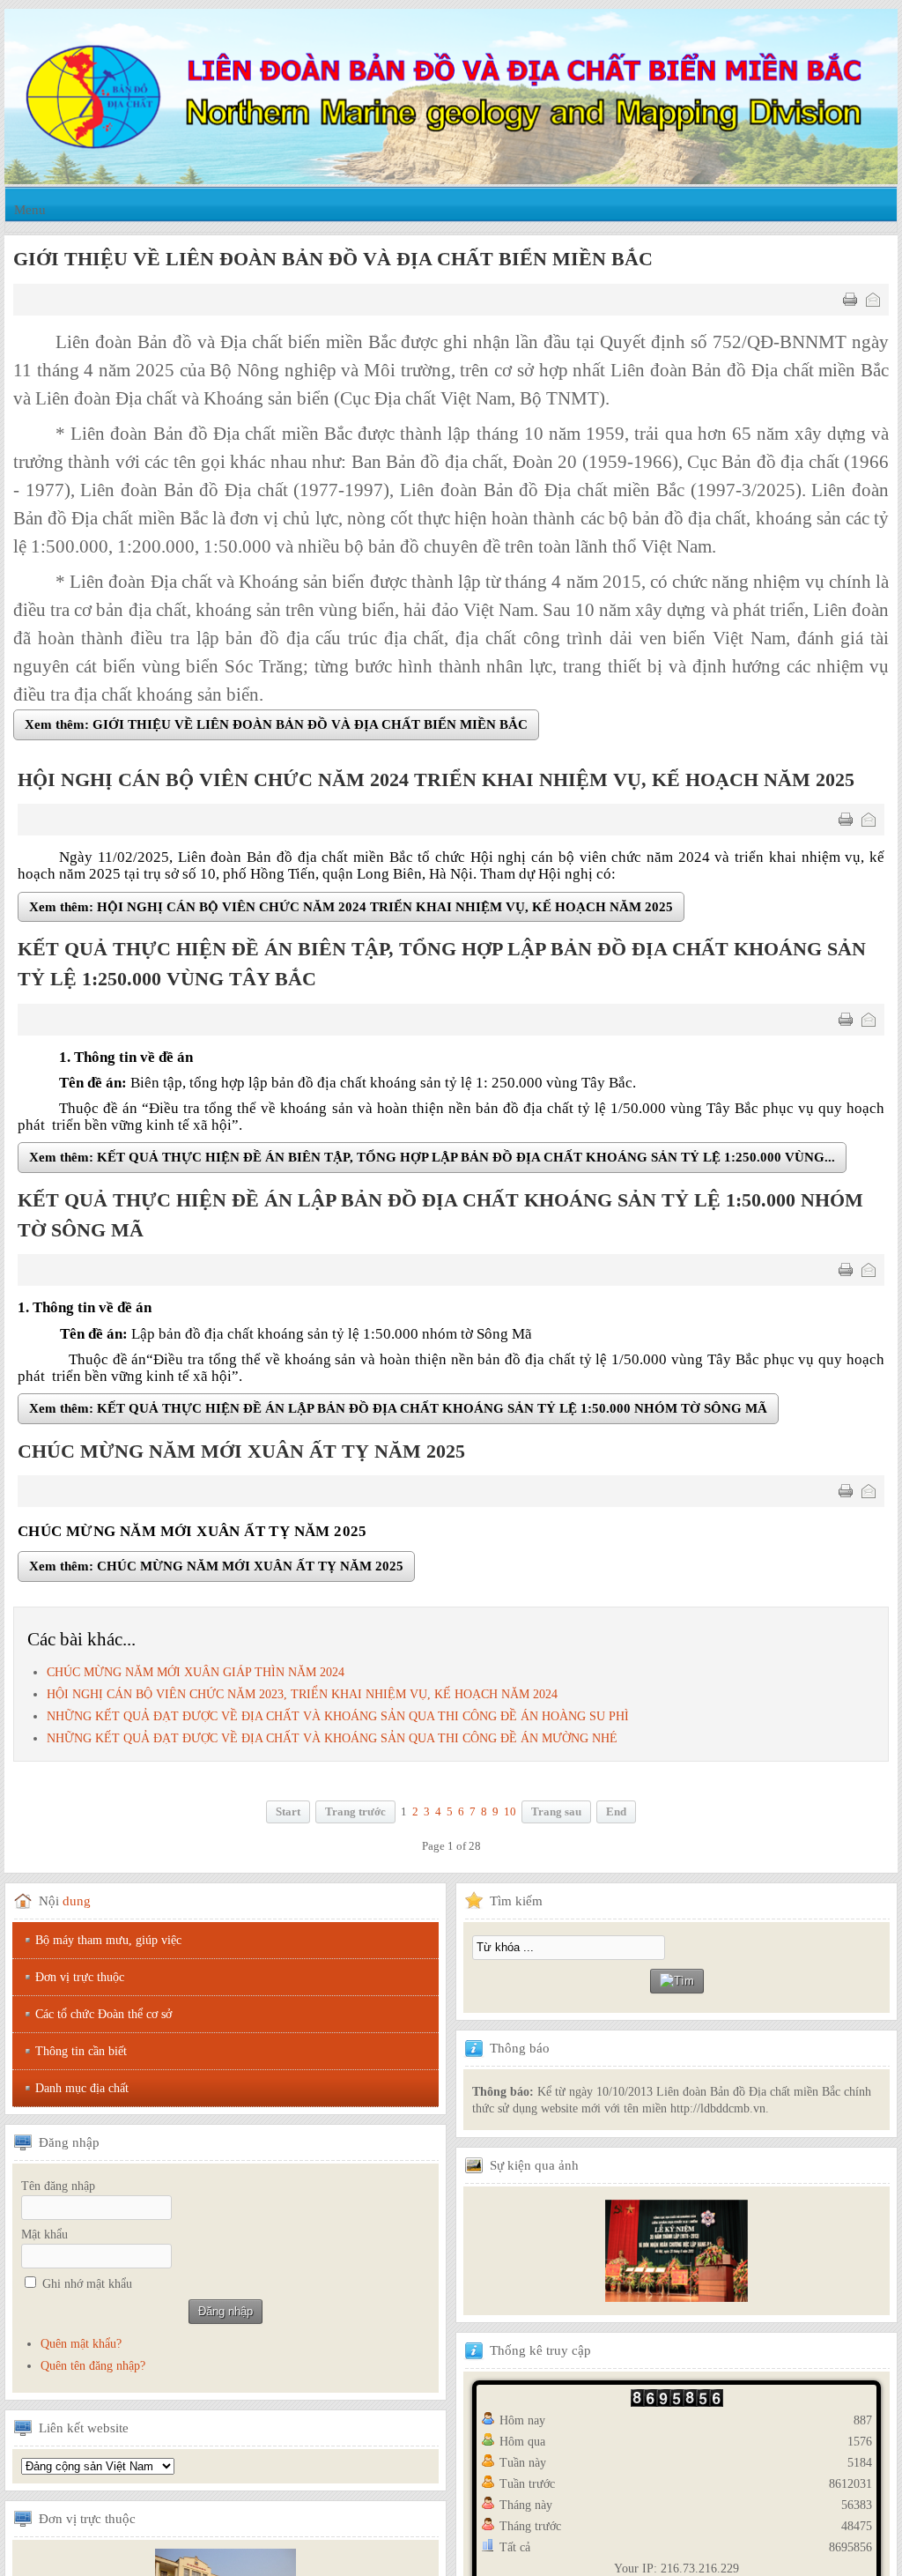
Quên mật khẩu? (81, 2346)
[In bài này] (850, 300)
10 (510, 1815)
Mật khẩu (44, 2236)
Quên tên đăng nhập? (93, 2368)
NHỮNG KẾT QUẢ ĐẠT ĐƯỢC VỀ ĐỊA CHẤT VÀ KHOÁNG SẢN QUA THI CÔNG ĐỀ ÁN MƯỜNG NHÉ (332, 1741)
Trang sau (556, 1815)
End (616, 1815)
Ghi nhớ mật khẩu (87, 2286)
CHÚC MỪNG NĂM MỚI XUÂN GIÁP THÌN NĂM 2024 (196, 1674)
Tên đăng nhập (58, 2188)
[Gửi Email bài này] (873, 300)
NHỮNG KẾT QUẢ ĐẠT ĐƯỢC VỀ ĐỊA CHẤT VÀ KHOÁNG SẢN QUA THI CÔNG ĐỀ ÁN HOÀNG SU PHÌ (338, 1718)
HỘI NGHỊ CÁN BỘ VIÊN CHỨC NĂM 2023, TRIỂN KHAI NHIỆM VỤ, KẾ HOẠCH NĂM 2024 (302, 1696)
